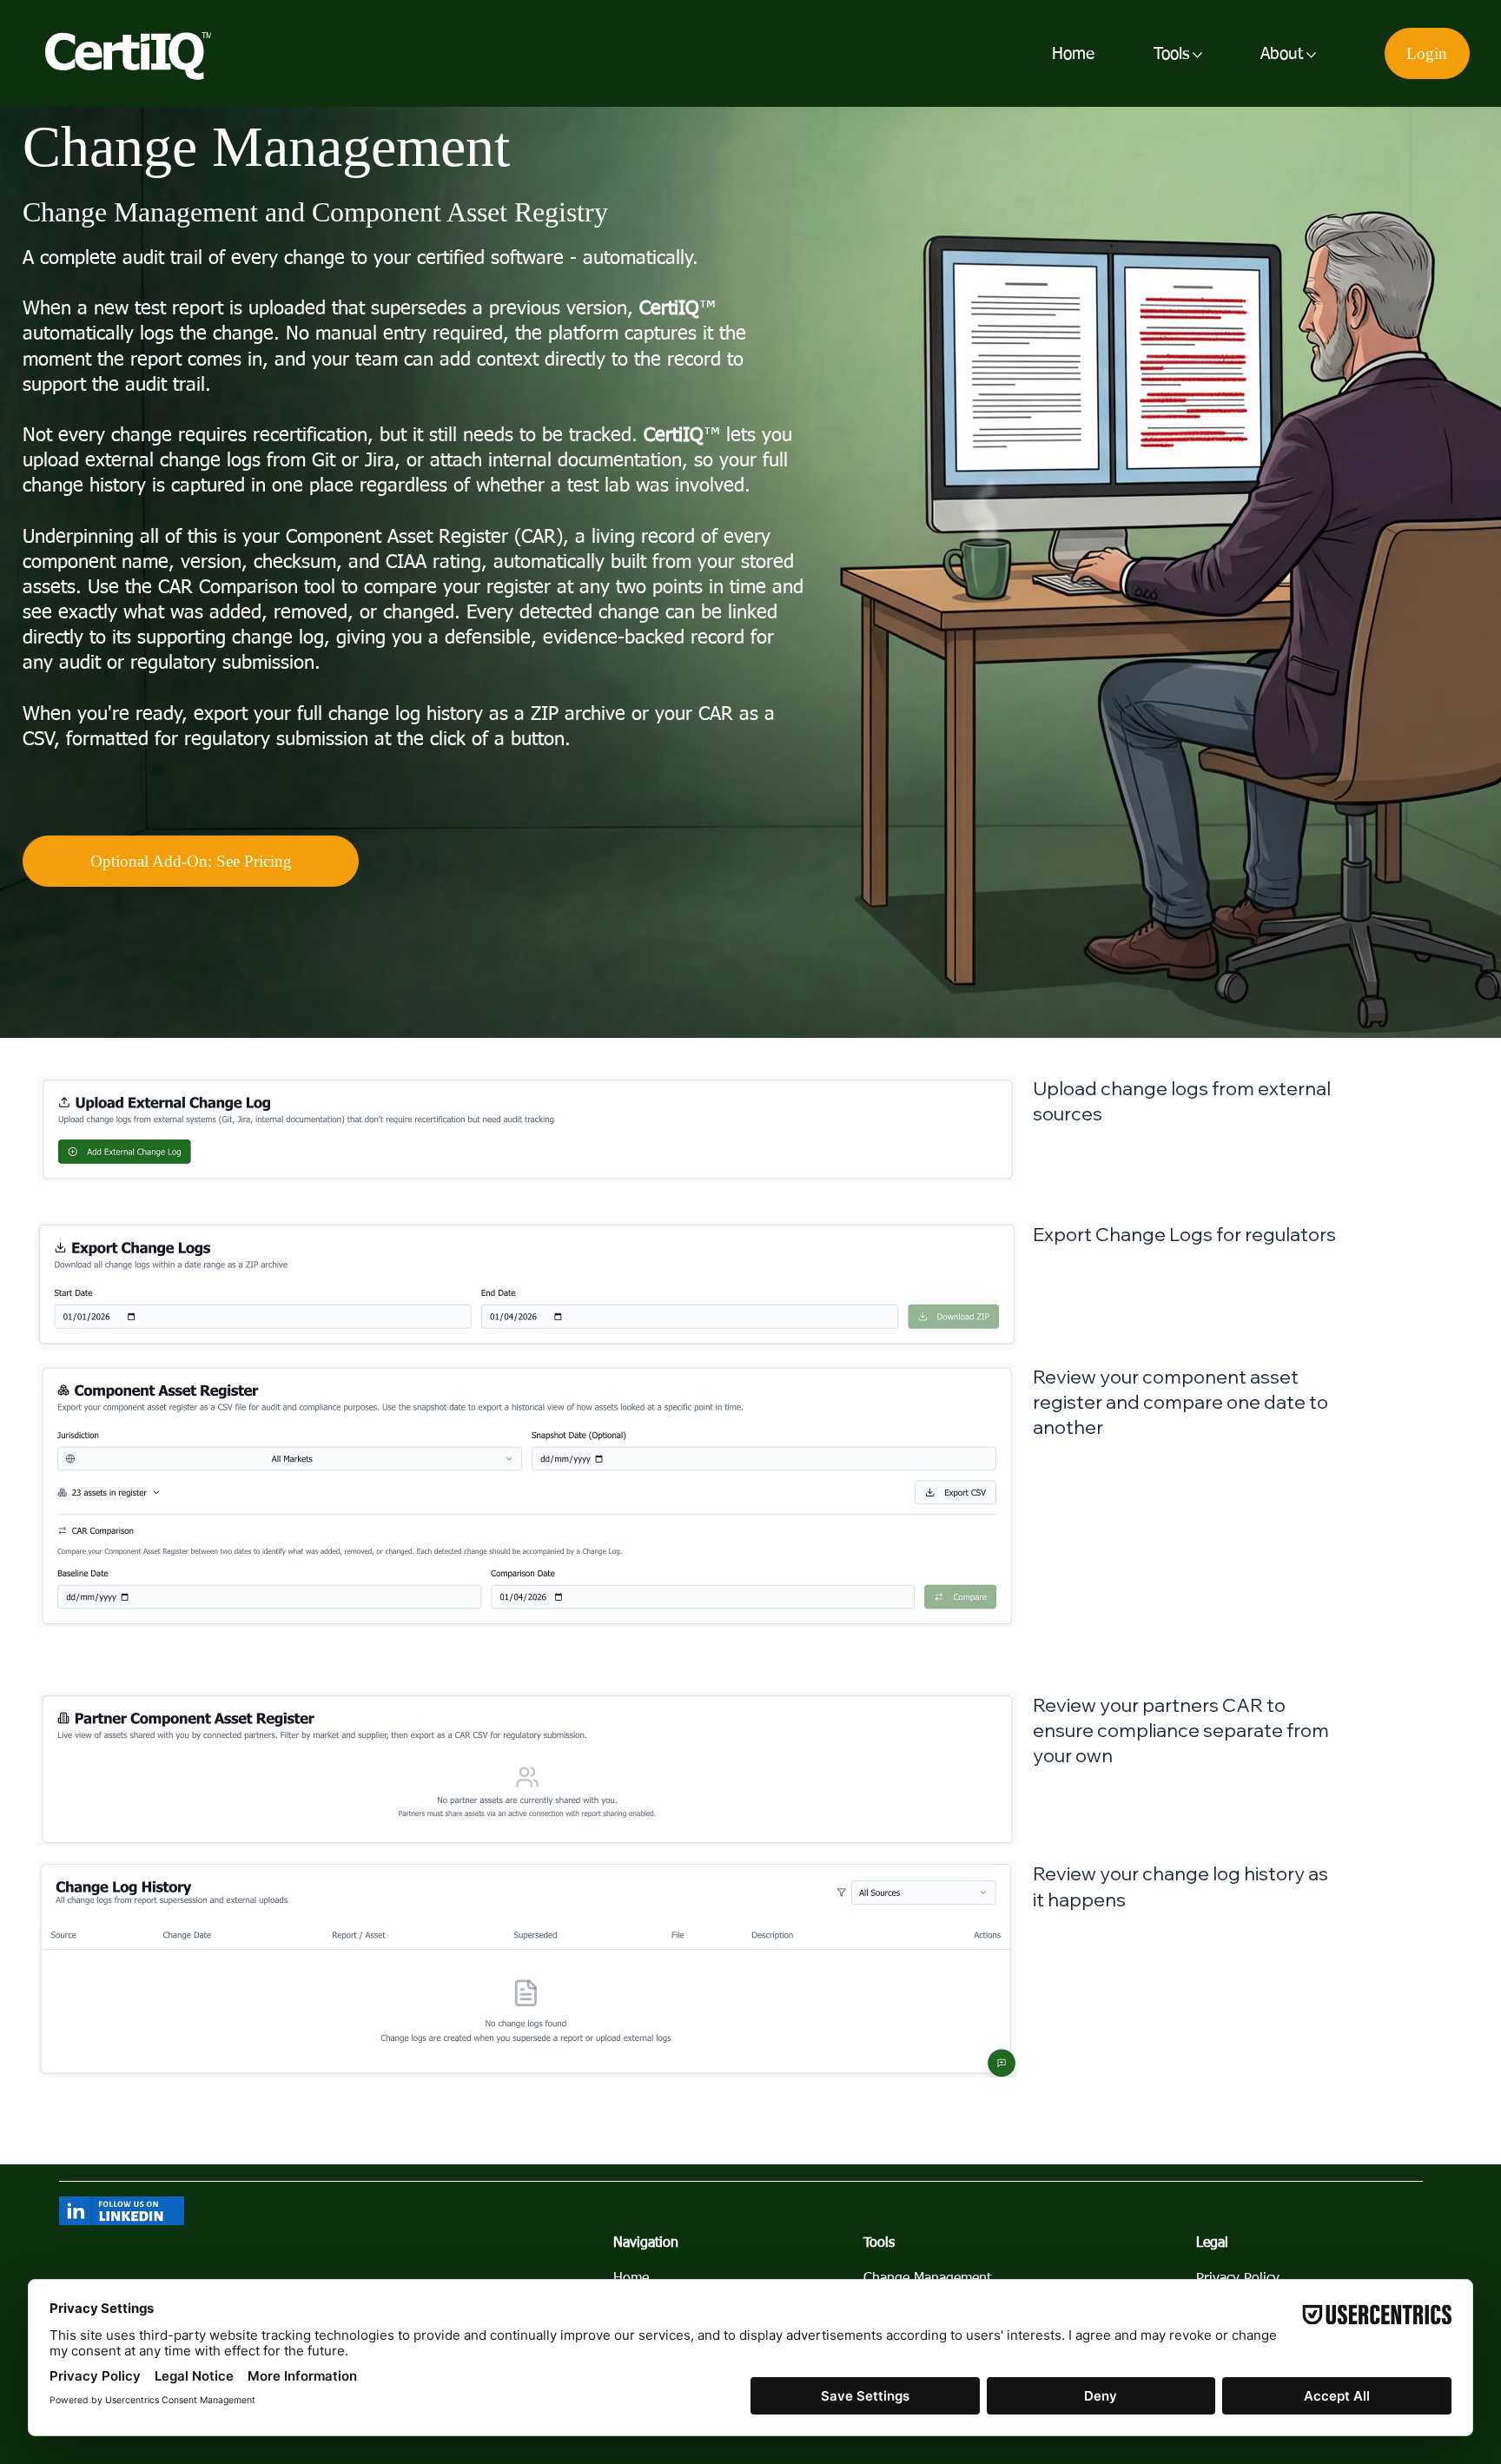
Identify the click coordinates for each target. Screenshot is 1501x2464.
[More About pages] (1311, 55)
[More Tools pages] (1197, 55)
